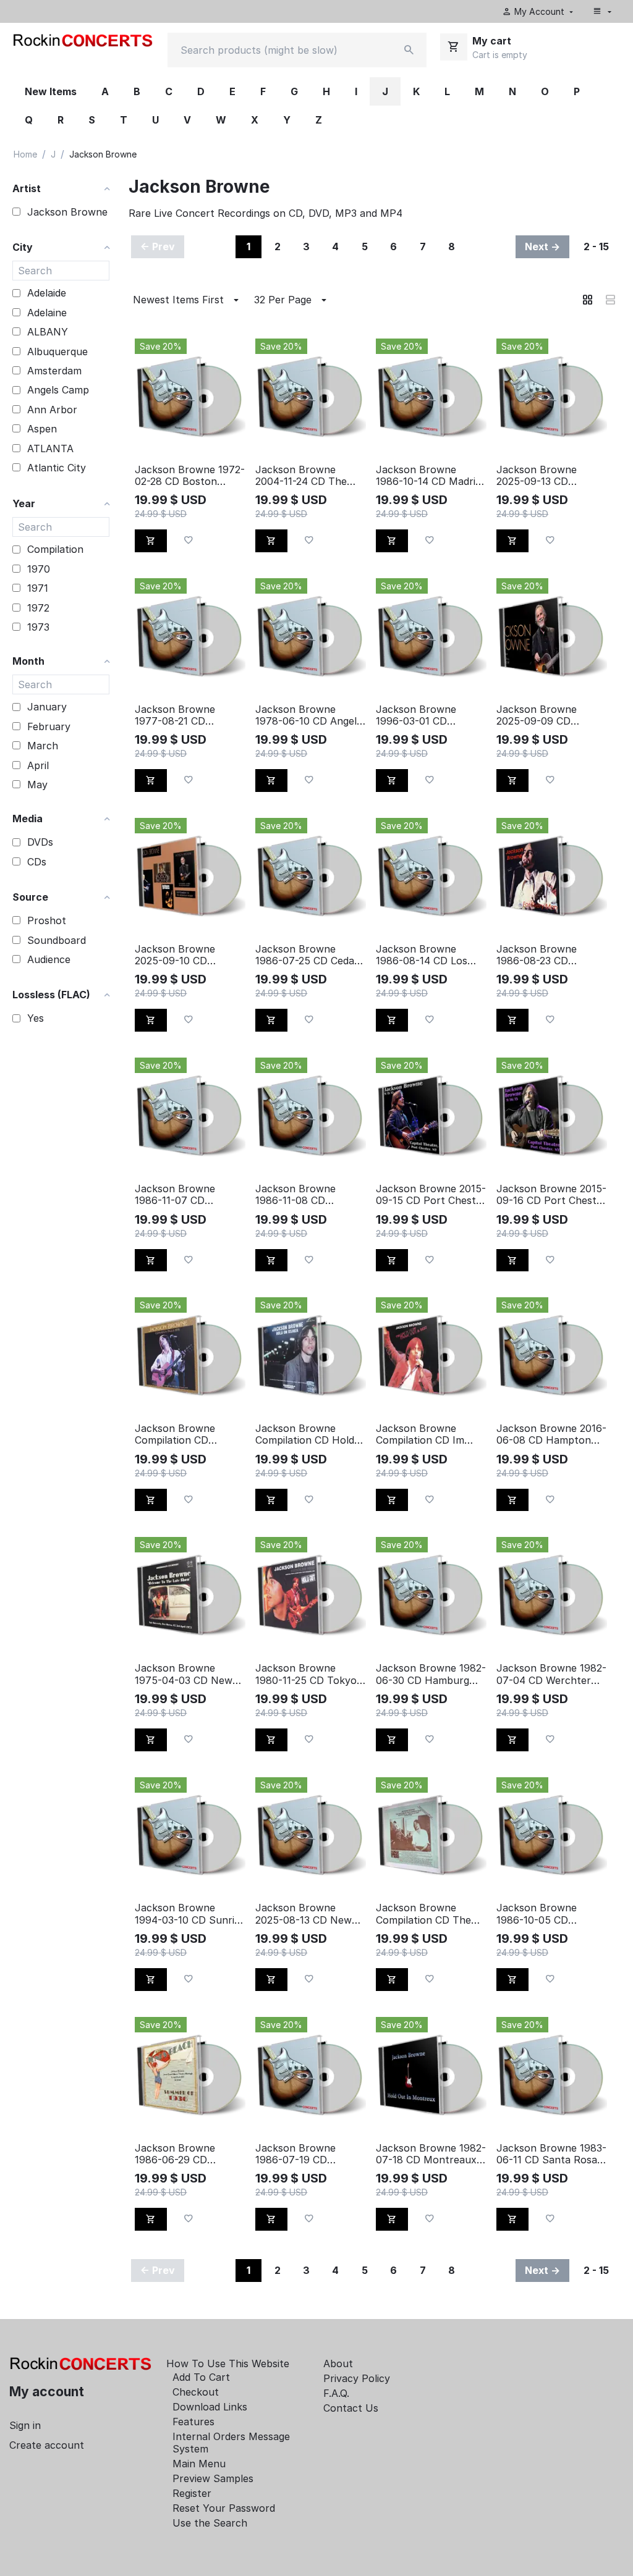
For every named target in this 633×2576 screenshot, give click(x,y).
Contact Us (351, 2408)
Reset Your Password (224, 2508)
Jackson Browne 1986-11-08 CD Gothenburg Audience (308, 1195)
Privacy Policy (357, 2378)
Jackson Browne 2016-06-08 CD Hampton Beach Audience (551, 1434)
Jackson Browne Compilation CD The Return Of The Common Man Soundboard (423, 1914)
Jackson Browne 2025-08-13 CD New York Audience (304, 1914)
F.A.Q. (336, 2393)
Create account (47, 2445)
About (338, 2363)
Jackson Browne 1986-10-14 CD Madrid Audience (428, 476)
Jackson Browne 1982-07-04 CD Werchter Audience (551, 1674)
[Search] (409, 50)
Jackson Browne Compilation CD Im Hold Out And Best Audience (421, 1434)
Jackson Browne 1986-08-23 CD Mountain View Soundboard (537, 955)
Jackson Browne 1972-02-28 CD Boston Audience (190, 476)
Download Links (210, 2407)
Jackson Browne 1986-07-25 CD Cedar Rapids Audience (307, 955)
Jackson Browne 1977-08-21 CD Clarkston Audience (181, 715)
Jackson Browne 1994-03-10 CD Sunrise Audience (190, 1914)
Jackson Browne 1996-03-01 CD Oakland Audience (418, 715)
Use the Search (210, 2523)
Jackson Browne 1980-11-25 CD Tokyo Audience (306, 1674)
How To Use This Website (228, 2363)
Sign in (25, 2425)
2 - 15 (596, 246)
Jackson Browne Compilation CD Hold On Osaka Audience (305, 1434)
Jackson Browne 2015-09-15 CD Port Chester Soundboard (431, 1195)
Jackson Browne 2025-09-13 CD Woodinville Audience (546, 476)
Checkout (196, 2392)
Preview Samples (213, 2478)
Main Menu (199, 2464)
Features (193, 2422)
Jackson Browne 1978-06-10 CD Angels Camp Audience (308, 715)
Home (25, 154)
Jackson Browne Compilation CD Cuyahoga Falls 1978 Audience (184, 1434)
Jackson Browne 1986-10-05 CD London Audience (537, 1914)
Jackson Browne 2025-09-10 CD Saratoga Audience (180, 955)
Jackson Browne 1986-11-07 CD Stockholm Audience (184, 1195)
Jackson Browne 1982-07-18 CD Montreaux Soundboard (431, 2154)
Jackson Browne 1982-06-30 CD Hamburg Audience (431, 1674)
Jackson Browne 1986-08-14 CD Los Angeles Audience (422, 955)
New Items (51, 91)
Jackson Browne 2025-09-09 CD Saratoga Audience (542, 715)
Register (192, 2493)
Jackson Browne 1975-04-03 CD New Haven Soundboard (184, 1674)
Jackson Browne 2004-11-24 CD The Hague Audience (301, 476)
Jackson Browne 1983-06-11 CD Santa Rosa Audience (551, 2154)
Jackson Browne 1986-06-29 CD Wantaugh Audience (182, 2154)
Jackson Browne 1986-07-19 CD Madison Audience (298, 2154)
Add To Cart (201, 2377)
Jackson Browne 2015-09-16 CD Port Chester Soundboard (551, 1195)
